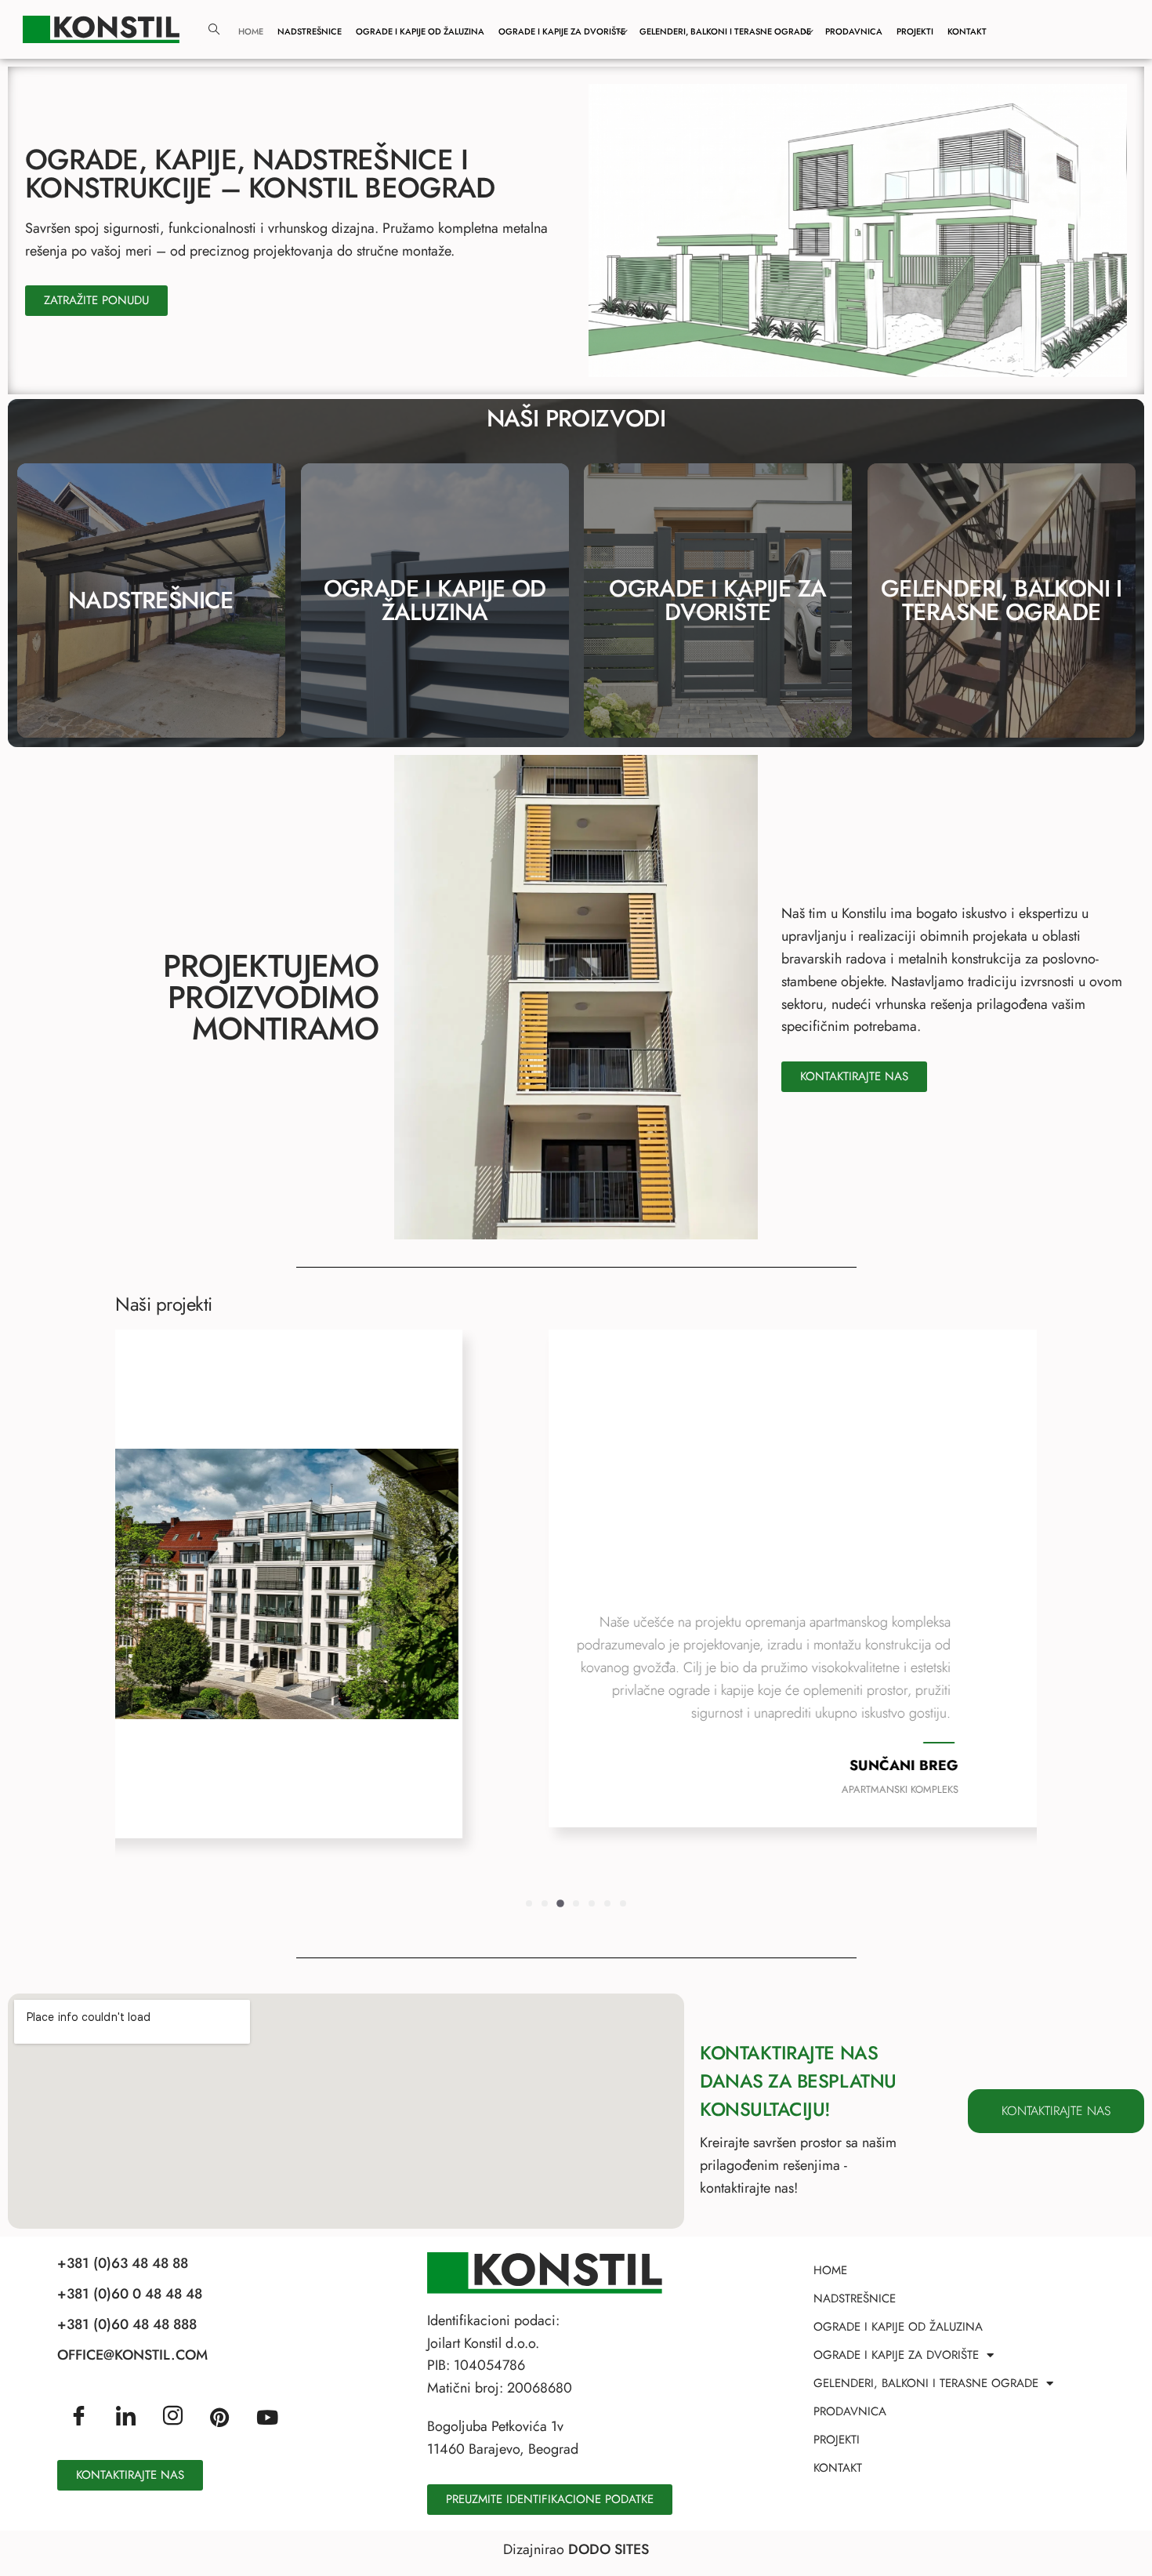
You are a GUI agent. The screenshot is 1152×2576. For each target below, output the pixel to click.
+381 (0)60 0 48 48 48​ (130, 2294)
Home (251, 31)
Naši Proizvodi (576, 418)
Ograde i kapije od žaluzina (434, 600)
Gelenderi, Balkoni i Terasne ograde (725, 31)
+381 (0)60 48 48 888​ (127, 2324)
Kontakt (967, 31)
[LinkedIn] (126, 2417)
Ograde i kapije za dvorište (717, 600)
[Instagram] (173, 2417)
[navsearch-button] (214, 30)
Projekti (915, 31)
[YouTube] (267, 2416)
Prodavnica (854, 31)
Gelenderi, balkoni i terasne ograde (1001, 600)
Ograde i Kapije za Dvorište (562, 31)
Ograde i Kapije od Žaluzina (420, 31)
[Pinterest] (219, 2416)
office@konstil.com (132, 2355)
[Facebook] (79, 2417)
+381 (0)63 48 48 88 (123, 2263)
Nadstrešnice (310, 31)
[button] (529, 1903)
